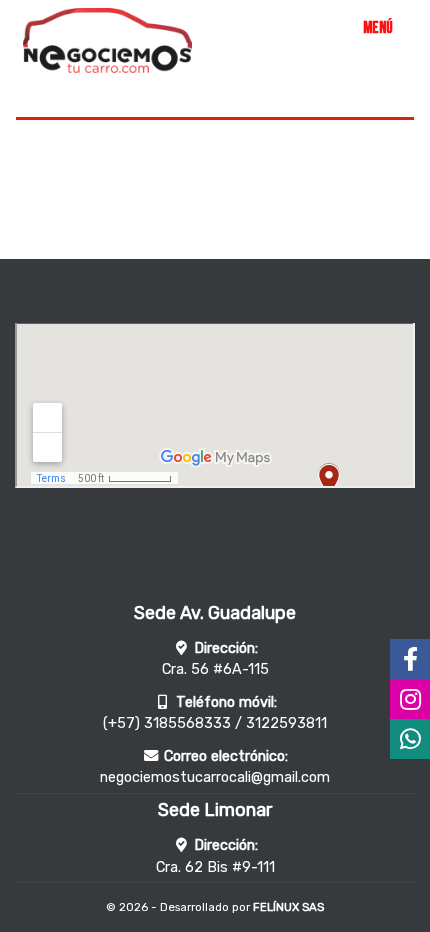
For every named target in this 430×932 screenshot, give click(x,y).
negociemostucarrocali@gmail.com (215, 777)
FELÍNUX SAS (288, 907)
